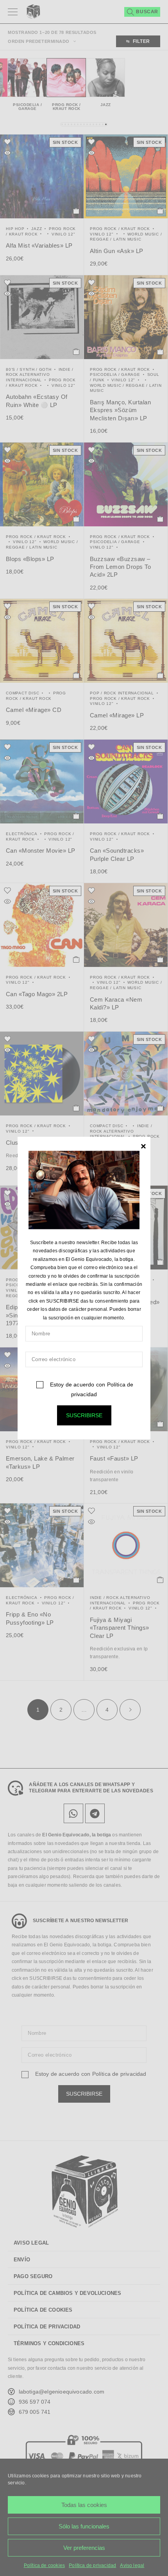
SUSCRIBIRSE (84, 1415)
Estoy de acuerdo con (91, 1389)
